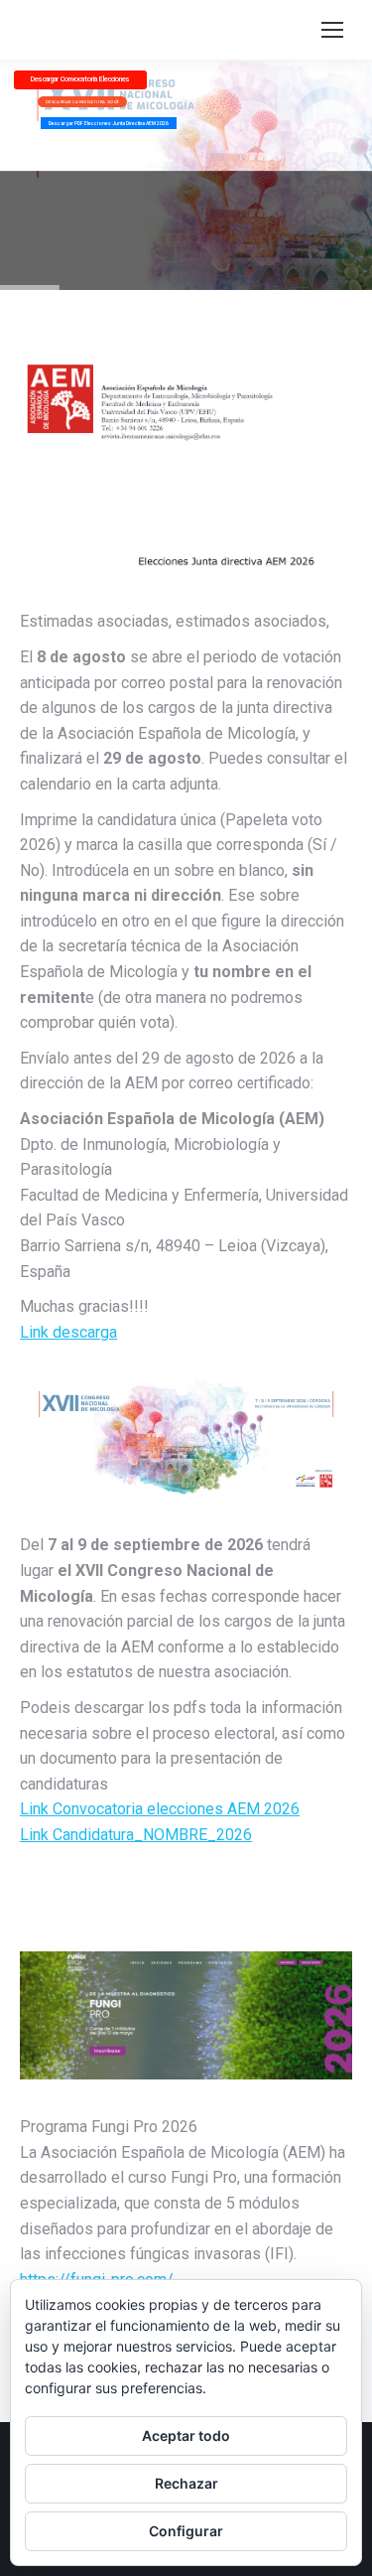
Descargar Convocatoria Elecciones (80, 79)
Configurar (186, 2531)
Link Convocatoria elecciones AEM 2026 (160, 1809)
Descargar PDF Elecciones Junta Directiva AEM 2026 (109, 123)
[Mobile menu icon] (332, 30)
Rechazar (186, 2483)
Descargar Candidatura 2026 (81, 102)
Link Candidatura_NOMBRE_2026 (136, 1835)
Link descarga (68, 1332)
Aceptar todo (186, 2435)
